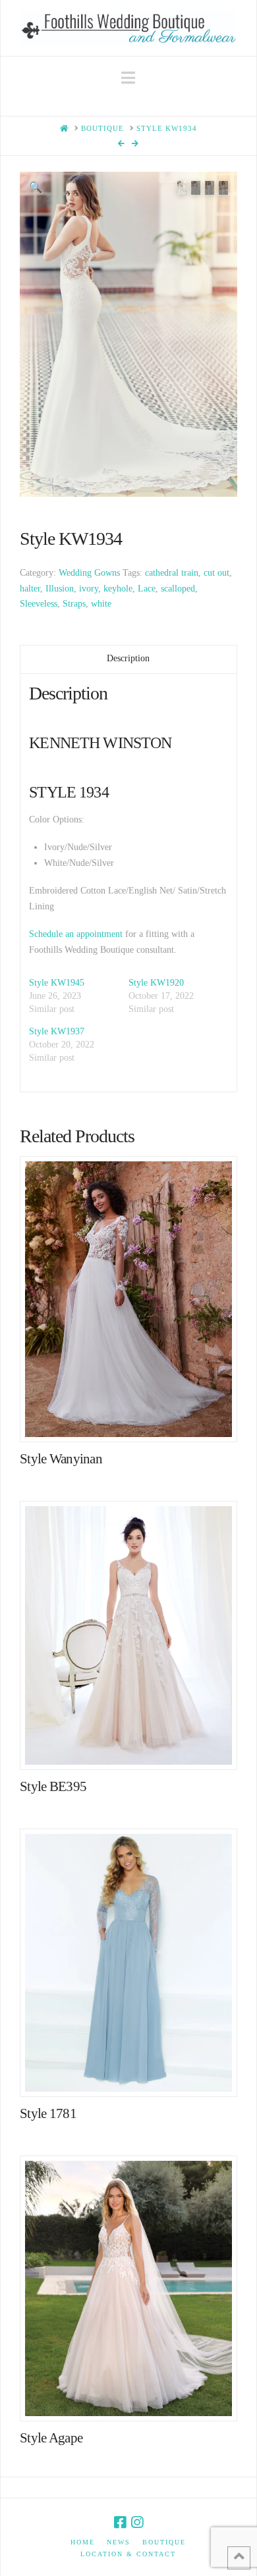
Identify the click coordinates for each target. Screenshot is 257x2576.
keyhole (118, 589)
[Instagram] (137, 2522)
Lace (147, 589)
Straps (74, 604)
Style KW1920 (156, 983)
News (119, 2542)
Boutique (164, 2542)
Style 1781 (48, 2113)
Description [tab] (128, 658)
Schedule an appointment (76, 934)
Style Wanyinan (61, 1459)
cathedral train (172, 573)
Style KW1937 (57, 1031)
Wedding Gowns (89, 573)
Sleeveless (39, 604)
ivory (89, 589)
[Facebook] (120, 2522)
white (101, 604)
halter (30, 589)
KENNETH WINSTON (100, 743)
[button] (128, 78)
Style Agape (51, 2438)
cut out (216, 573)
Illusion (60, 589)
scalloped (178, 589)
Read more (135, 1418)
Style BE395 (53, 1786)
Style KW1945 (57, 983)
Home (83, 2542)
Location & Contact (128, 2554)
